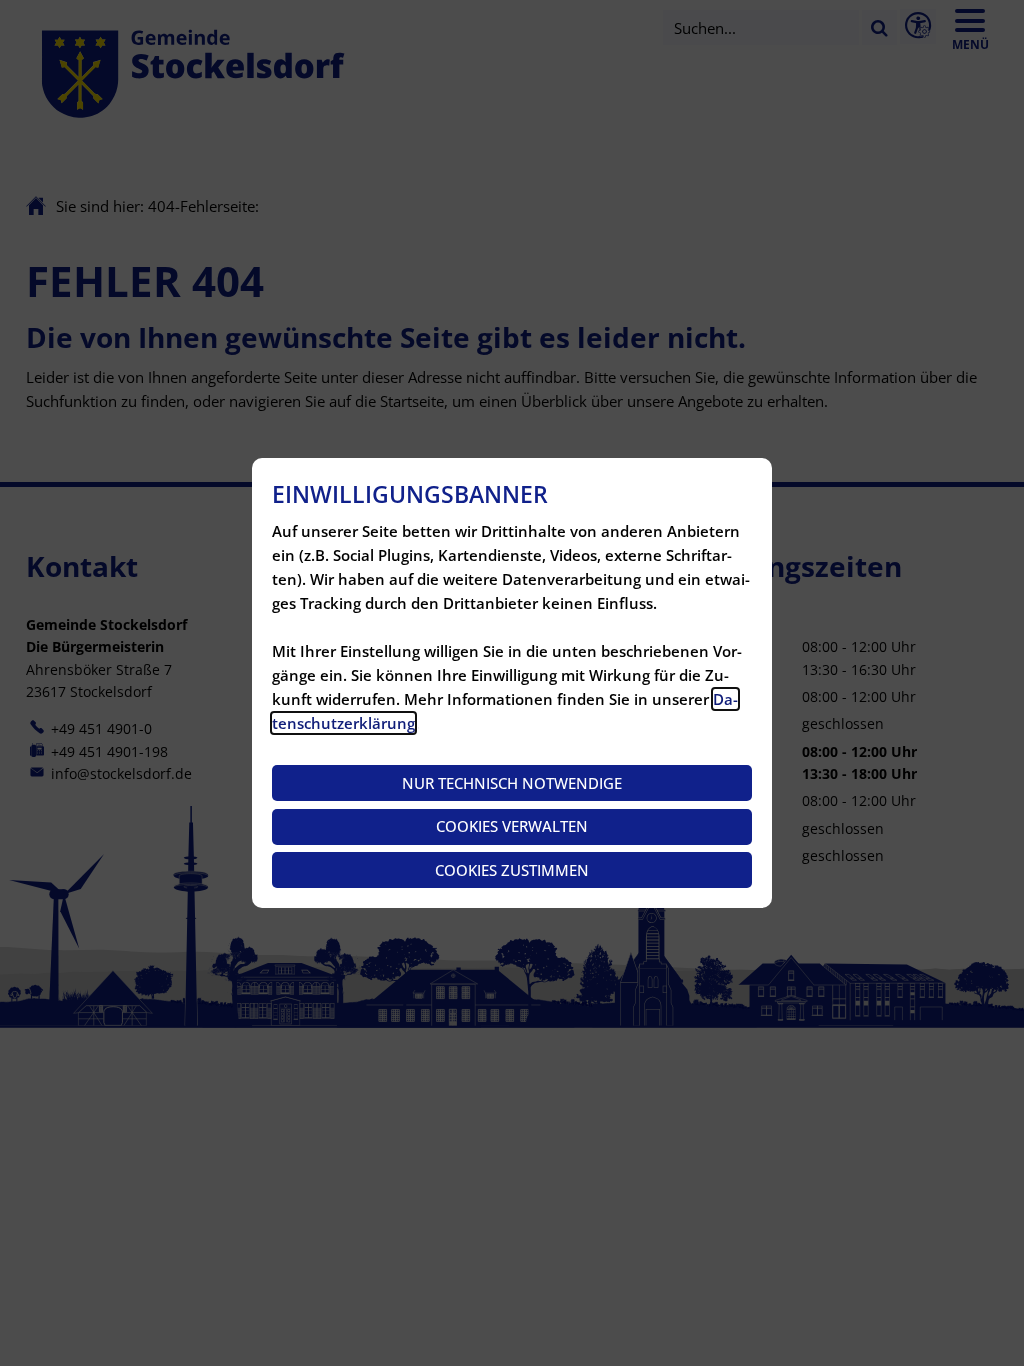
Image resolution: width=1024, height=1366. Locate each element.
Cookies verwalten (512, 826)
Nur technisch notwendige (512, 783)
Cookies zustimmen (512, 870)
